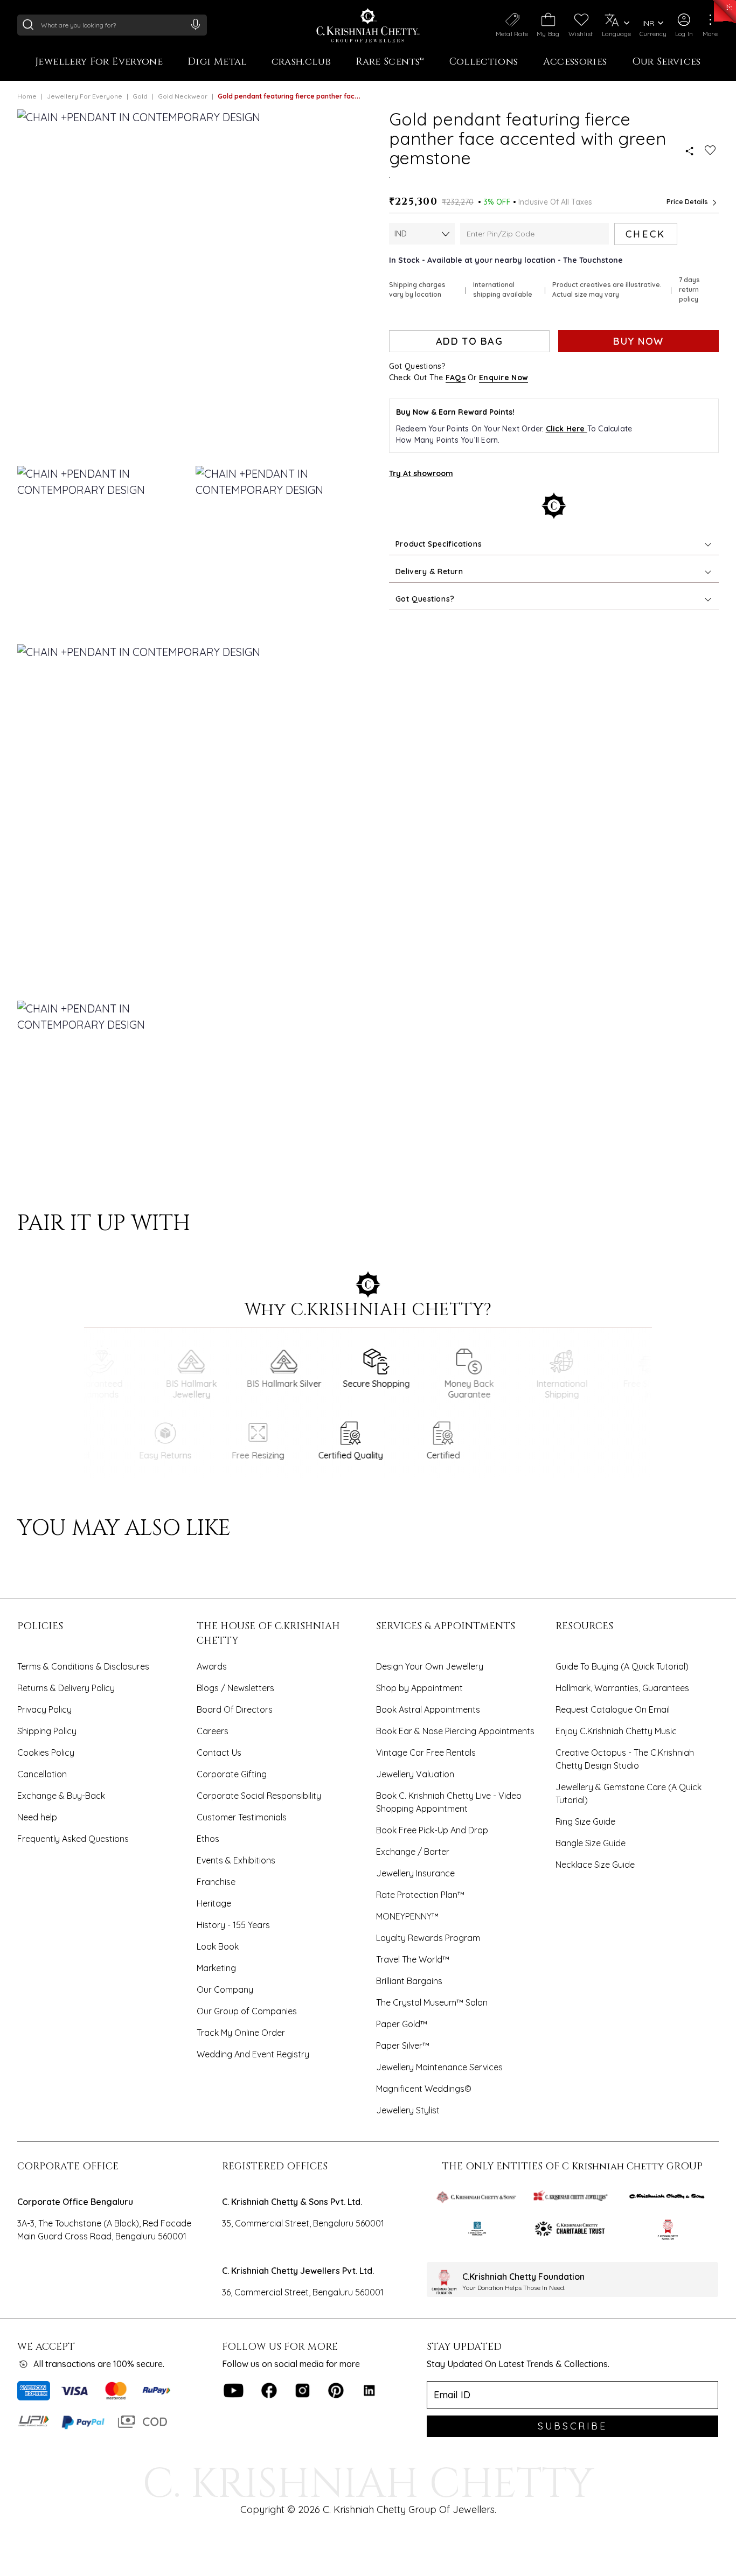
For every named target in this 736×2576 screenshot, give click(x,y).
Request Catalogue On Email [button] (613, 1709)
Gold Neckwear (183, 96)
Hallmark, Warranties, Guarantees (622, 1688)
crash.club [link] (301, 62)
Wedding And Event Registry (253, 2054)
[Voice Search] (196, 24)
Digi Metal (217, 62)
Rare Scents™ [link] (390, 62)
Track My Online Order (241, 2033)
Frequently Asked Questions (73, 1839)
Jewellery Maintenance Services (439, 2067)
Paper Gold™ (402, 2024)
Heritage (214, 1903)
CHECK (646, 234)
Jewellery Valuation (415, 1774)
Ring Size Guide (585, 1821)
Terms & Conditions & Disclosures (83, 1666)
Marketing (216, 1968)
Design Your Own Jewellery (430, 1666)
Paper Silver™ (403, 2046)
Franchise (216, 1882)
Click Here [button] (567, 429)
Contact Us (219, 1753)
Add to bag (469, 341)
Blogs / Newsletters (235, 1688)
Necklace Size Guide (595, 1865)
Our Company (225, 1989)
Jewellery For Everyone (99, 62)
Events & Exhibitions (236, 1860)
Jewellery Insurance (415, 1873)
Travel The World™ (413, 1959)
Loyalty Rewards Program (428, 1938)
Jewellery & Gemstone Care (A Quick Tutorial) (629, 1793)
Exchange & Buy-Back (61, 1796)
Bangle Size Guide (591, 1843)
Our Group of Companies (247, 2011)
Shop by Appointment (419, 1688)
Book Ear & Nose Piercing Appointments (455, 1731)
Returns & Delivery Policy (66, 1688)
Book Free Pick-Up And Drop (432, 1830)
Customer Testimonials (242, 1817)
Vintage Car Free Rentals (426, 1753)
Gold (140, 96)
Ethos (208, 1839)
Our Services (666, 62)
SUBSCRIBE (572, 2426)
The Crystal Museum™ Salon (432, 2002)
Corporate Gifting (232, 1774)
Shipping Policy (47, 1731)
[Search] (28, 24)
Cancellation (42, 1774)
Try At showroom (421, 473)
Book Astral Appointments (428, 1709)
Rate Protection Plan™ (420, 1895)
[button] (684, 25)
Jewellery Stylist (408, 2110)
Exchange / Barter (413, 1852)
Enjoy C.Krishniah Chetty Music (616, 1731)
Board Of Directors (235, 1709)
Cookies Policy (46, 1753)
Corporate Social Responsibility (259, 1796)
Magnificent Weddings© (424, 2089)
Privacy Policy (44, 1709)
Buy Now (638, 341)
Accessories (575, 62)
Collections (484, 62)
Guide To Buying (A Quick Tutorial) (622, 1666)
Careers (213, 1731)
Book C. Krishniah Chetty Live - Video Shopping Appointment (449, 1802)
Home (27, 96)
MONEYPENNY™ (407, 1916)
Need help (37, 1817)
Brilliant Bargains (409, 1981)
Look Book (218, 1946)
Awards (212, 1666)
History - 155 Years (233, 1925)
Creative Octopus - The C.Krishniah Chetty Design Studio (625, 1759)
